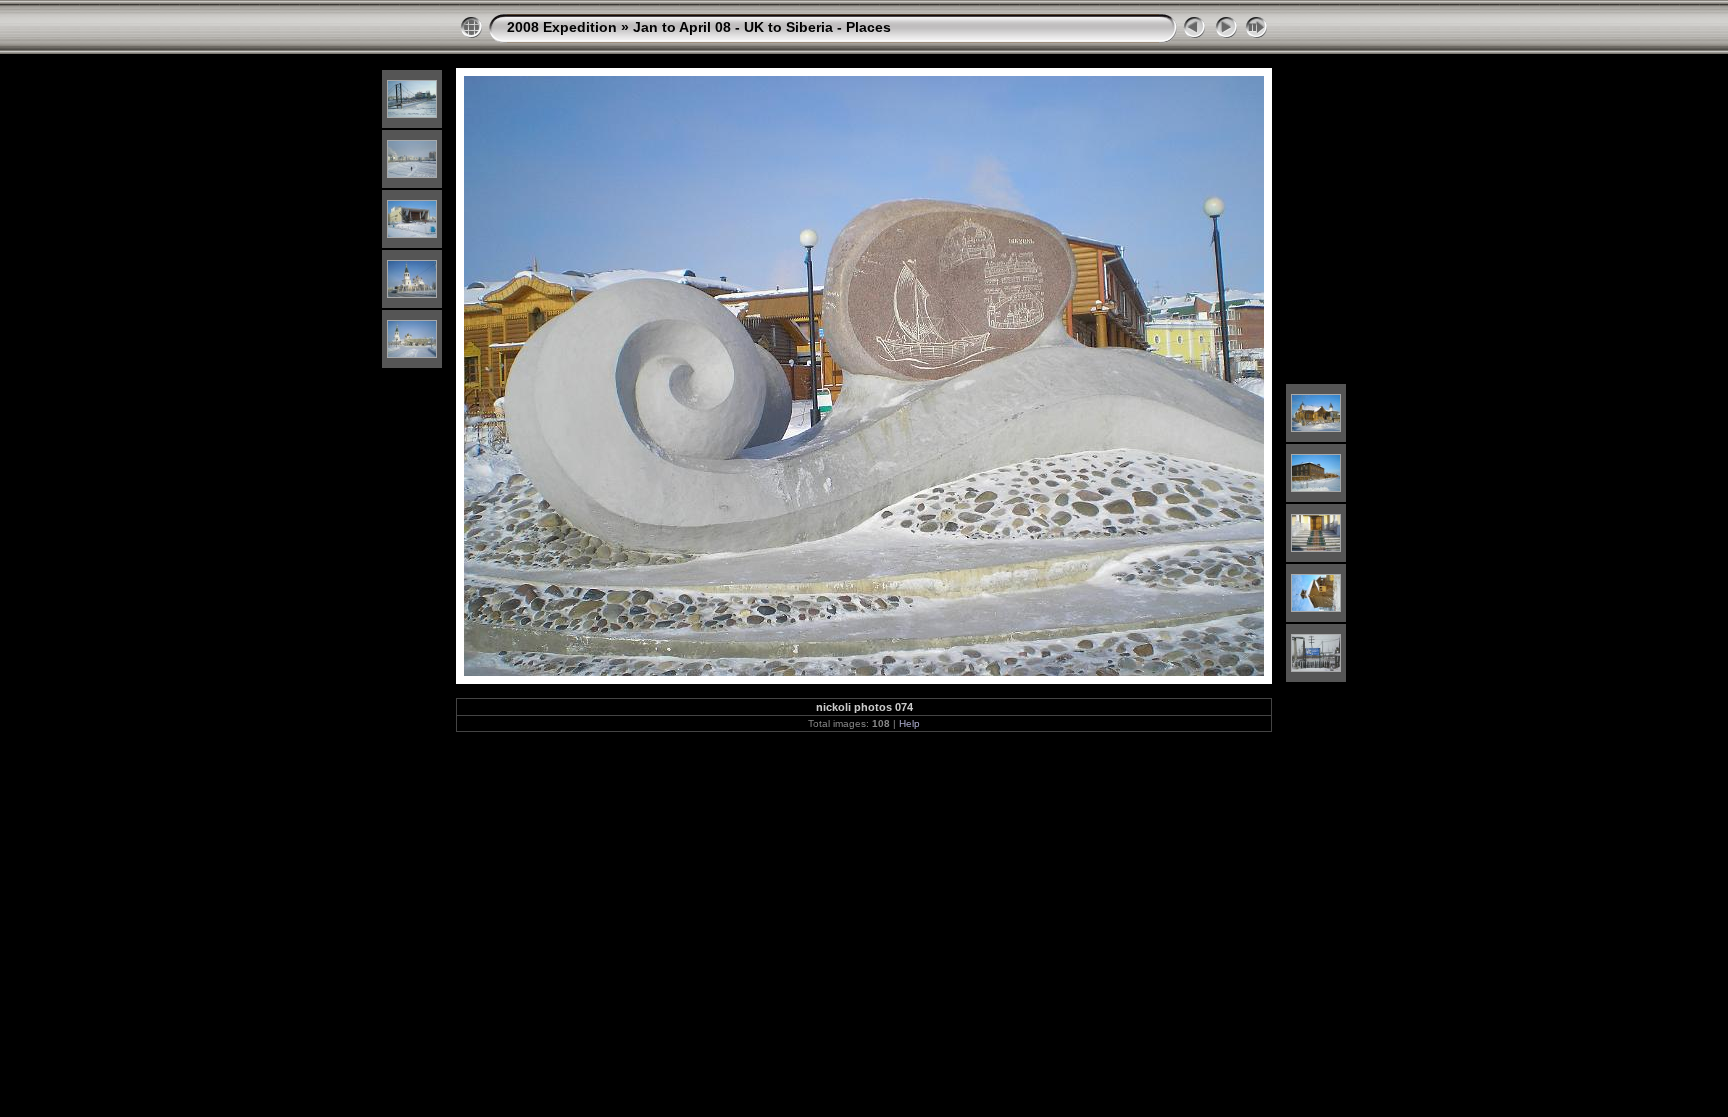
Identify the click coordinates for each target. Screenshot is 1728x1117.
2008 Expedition (562, 27)
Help (909, 723)
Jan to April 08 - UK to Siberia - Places (762, 27)
